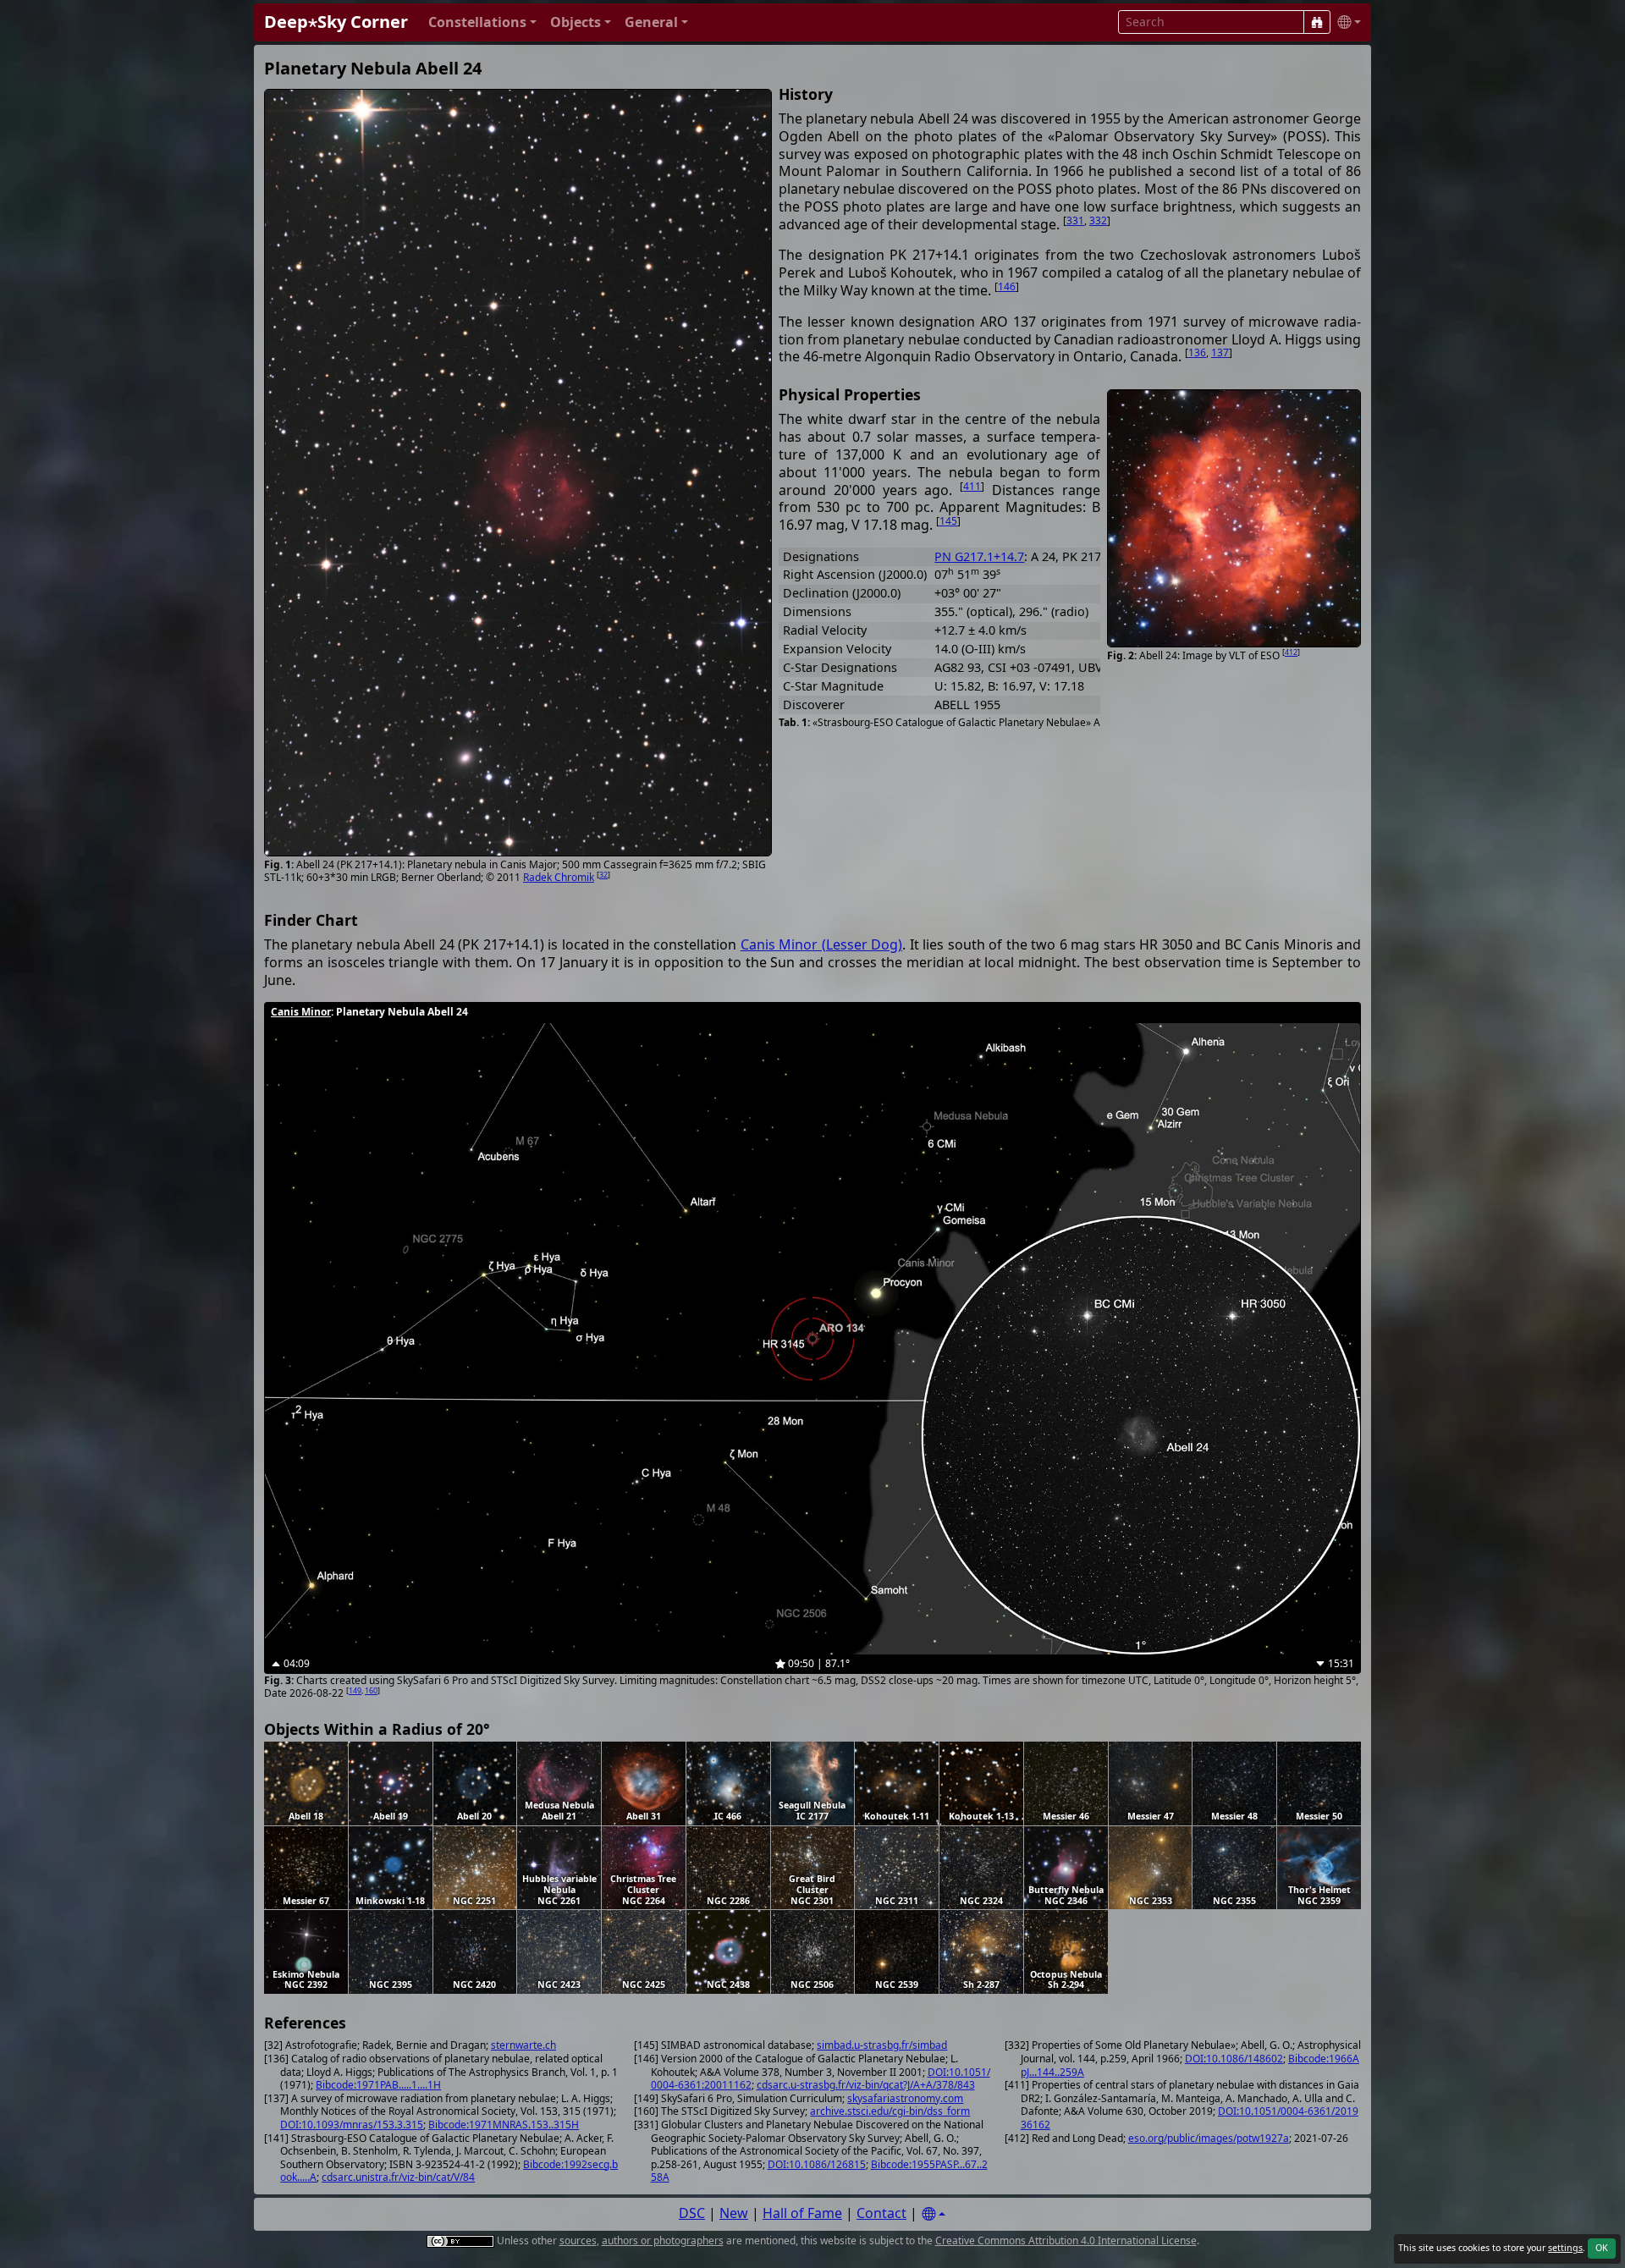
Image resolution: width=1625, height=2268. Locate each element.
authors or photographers (663, 2240)
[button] (482, 22)
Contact (881, 2213)
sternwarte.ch (523, 2045)
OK (1602, 2248)
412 (1291, 652)
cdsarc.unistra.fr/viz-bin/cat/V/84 (398, 2177)
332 (1098, 220)
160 (371, 1690)
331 (1075, 220)
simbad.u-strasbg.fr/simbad (882, 2045)
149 (355, 1690)
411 (972, 486)
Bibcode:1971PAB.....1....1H (378, 2085)
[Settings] (934, 2214)
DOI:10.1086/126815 (817, 2164)
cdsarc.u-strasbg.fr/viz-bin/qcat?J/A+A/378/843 (866, 2085)
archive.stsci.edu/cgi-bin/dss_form (890, 2111)
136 (1197, 352)
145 (948, 521)
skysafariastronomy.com (905, 2098)
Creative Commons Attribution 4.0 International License (1066, 2240)
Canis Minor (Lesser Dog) (821, 944)
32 (603, 875)
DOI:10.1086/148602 (1234, 2059)
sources (578, 2240)
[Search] (1317, 22)
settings (1565, 2248)
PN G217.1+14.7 (979, 556)
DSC (692, 2213)
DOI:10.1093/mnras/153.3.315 (352, 2125)
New (734, 2213)
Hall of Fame (802, 2213)
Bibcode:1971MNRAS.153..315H (504, 2125)
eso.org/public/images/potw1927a (1209, 2138)
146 (1007, 286)
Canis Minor (301, 1012)
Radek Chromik (559, 877)
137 (1220, 352)
